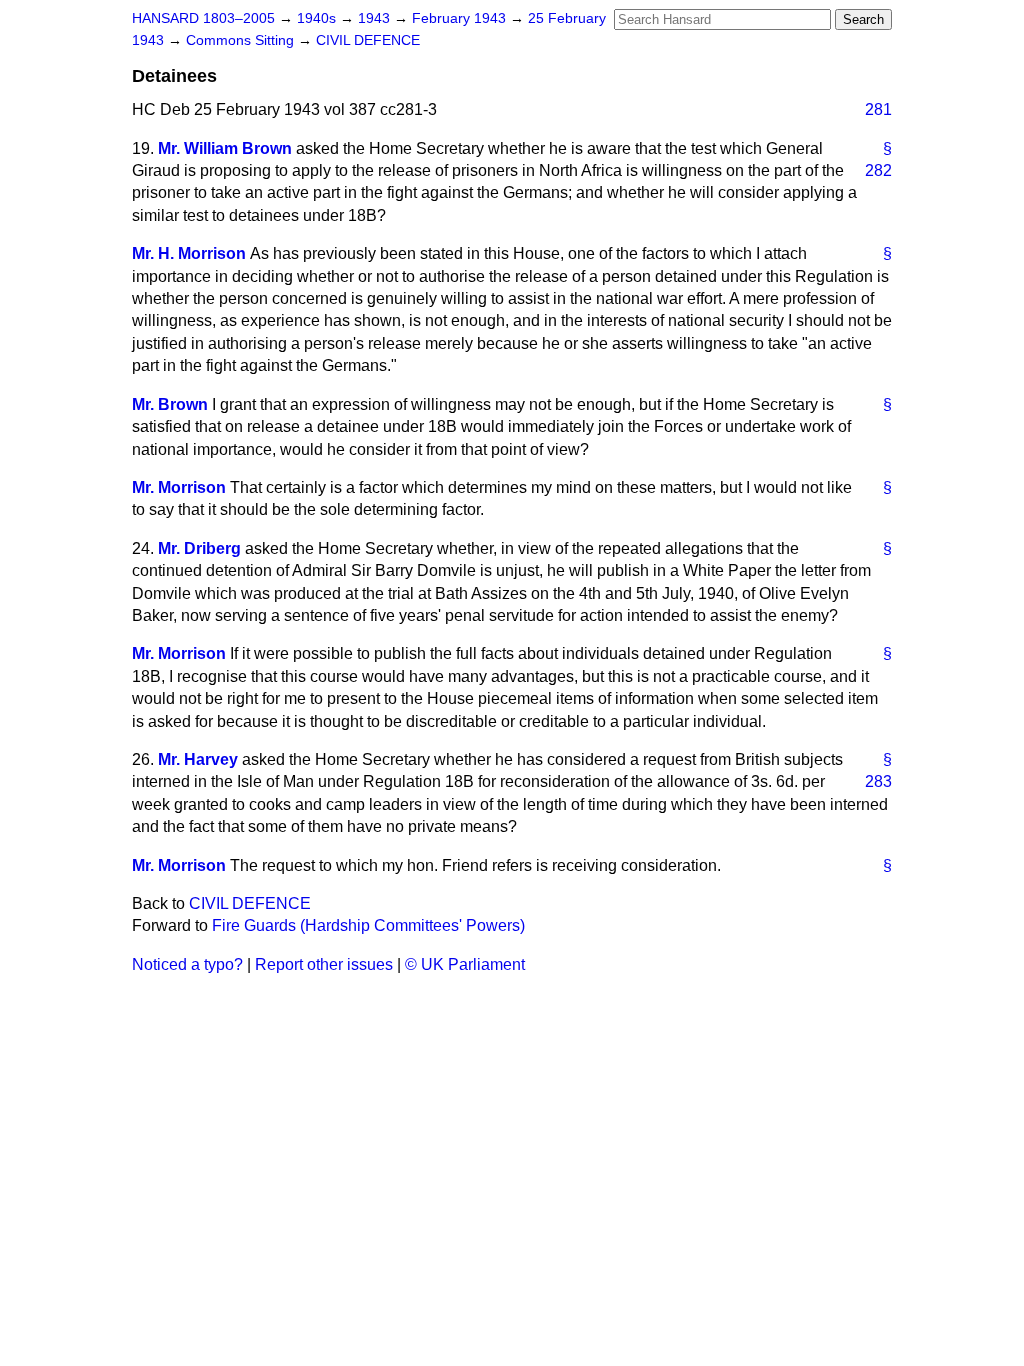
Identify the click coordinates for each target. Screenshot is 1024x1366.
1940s (318, 18)
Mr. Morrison (179, 487)
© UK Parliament (465, 964)
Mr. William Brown (225, 148)
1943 (376, 18)
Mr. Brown (170, 404)
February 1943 (461, 18)
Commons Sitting (242, 40)
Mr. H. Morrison (189, 253)
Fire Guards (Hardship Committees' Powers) (368, 925)
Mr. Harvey (198, 759)
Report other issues (324, 964)
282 (878, 170)
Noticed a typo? (187, 964)
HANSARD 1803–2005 (203, 18)
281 (878, 109)
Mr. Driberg (199, 548)
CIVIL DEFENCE (368, 40)
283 (878, 781)
